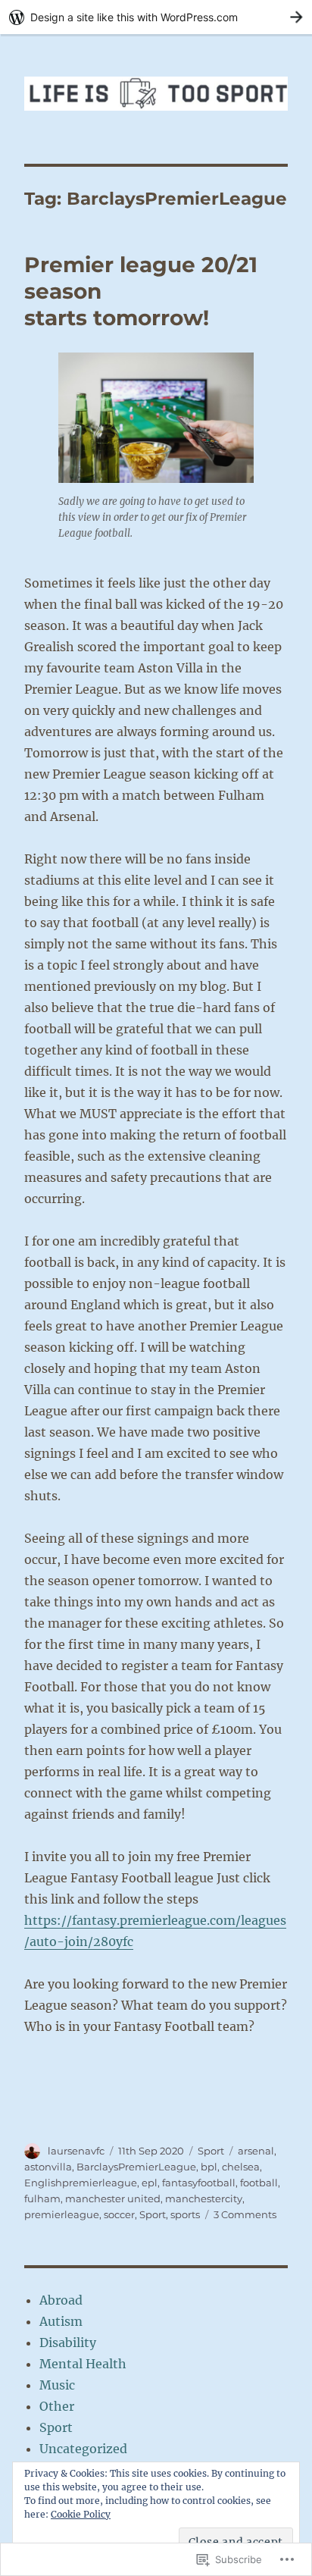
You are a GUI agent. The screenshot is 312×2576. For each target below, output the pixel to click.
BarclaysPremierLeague (136, 2167)
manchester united (113, 2198)
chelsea (241, 2167)
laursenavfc (76, 2151)
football (259, 2183)
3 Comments (245, 2214)
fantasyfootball (199, 2183)
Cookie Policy (81, 2514)
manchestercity (204, 2198)
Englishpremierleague (81, 2183)
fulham (42, 2198)
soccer (119, 2214)
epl (150, 2183)
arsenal (256, 2151)
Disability (68, 2343)
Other (57, 2406)
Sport (211, 2151)
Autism (61, 2321)
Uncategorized (83, 2449)
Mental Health (83, 2364)
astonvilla (48, 2167)
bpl (209, 2167)
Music (57, 2385)
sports (185, 2214)
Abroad (61, 2300)
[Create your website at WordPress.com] (156, 17)
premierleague (62, 2214)
